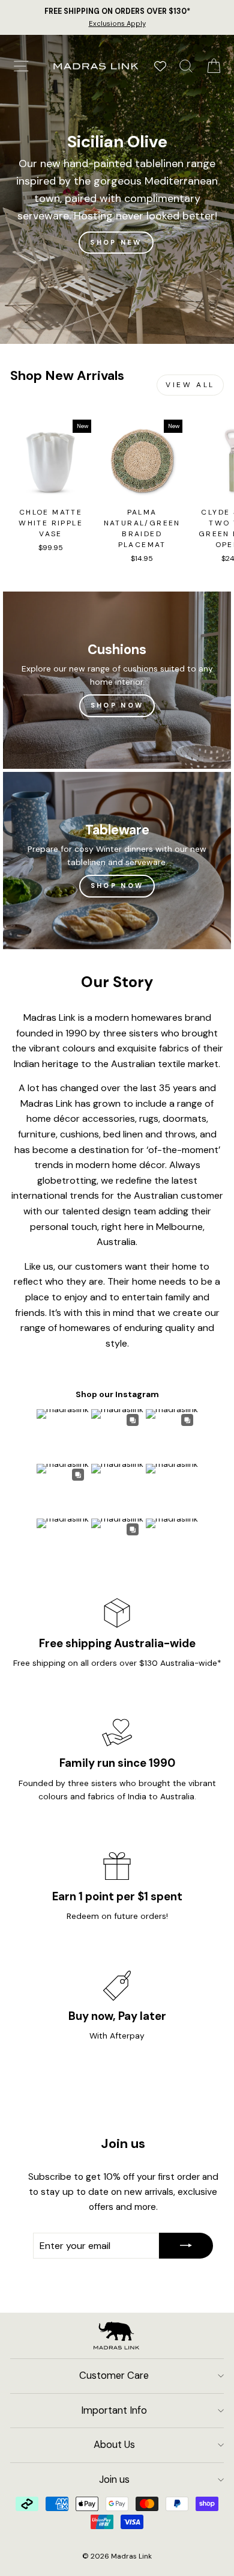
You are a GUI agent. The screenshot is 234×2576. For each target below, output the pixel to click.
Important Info (114, 2410)
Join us (114, 2480)
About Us (114, 2445)
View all (190, 385)
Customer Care (114, 2376)
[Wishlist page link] (160, 66)
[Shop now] (117, 861)
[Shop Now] (117, 680)
